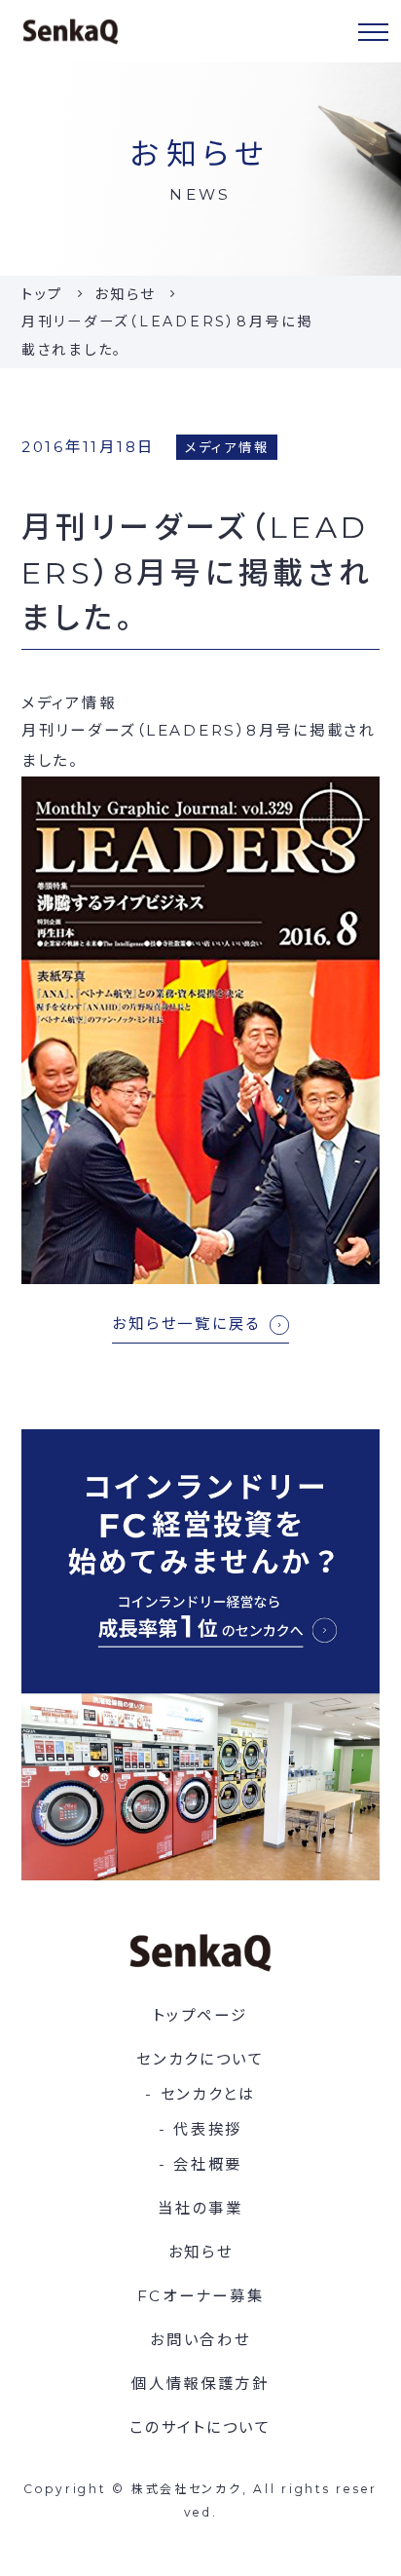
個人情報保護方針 (200, 2384)
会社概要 (208, 2164)
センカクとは (208, 2094)
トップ (42, 294)
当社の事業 (200, 2208)
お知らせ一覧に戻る (186, 1324)
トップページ (200, 2015)
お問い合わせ (200, 2340)
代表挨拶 (208, 2129)
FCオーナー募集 (201, 2296)
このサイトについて (200, 2427)
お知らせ (125, 294)
